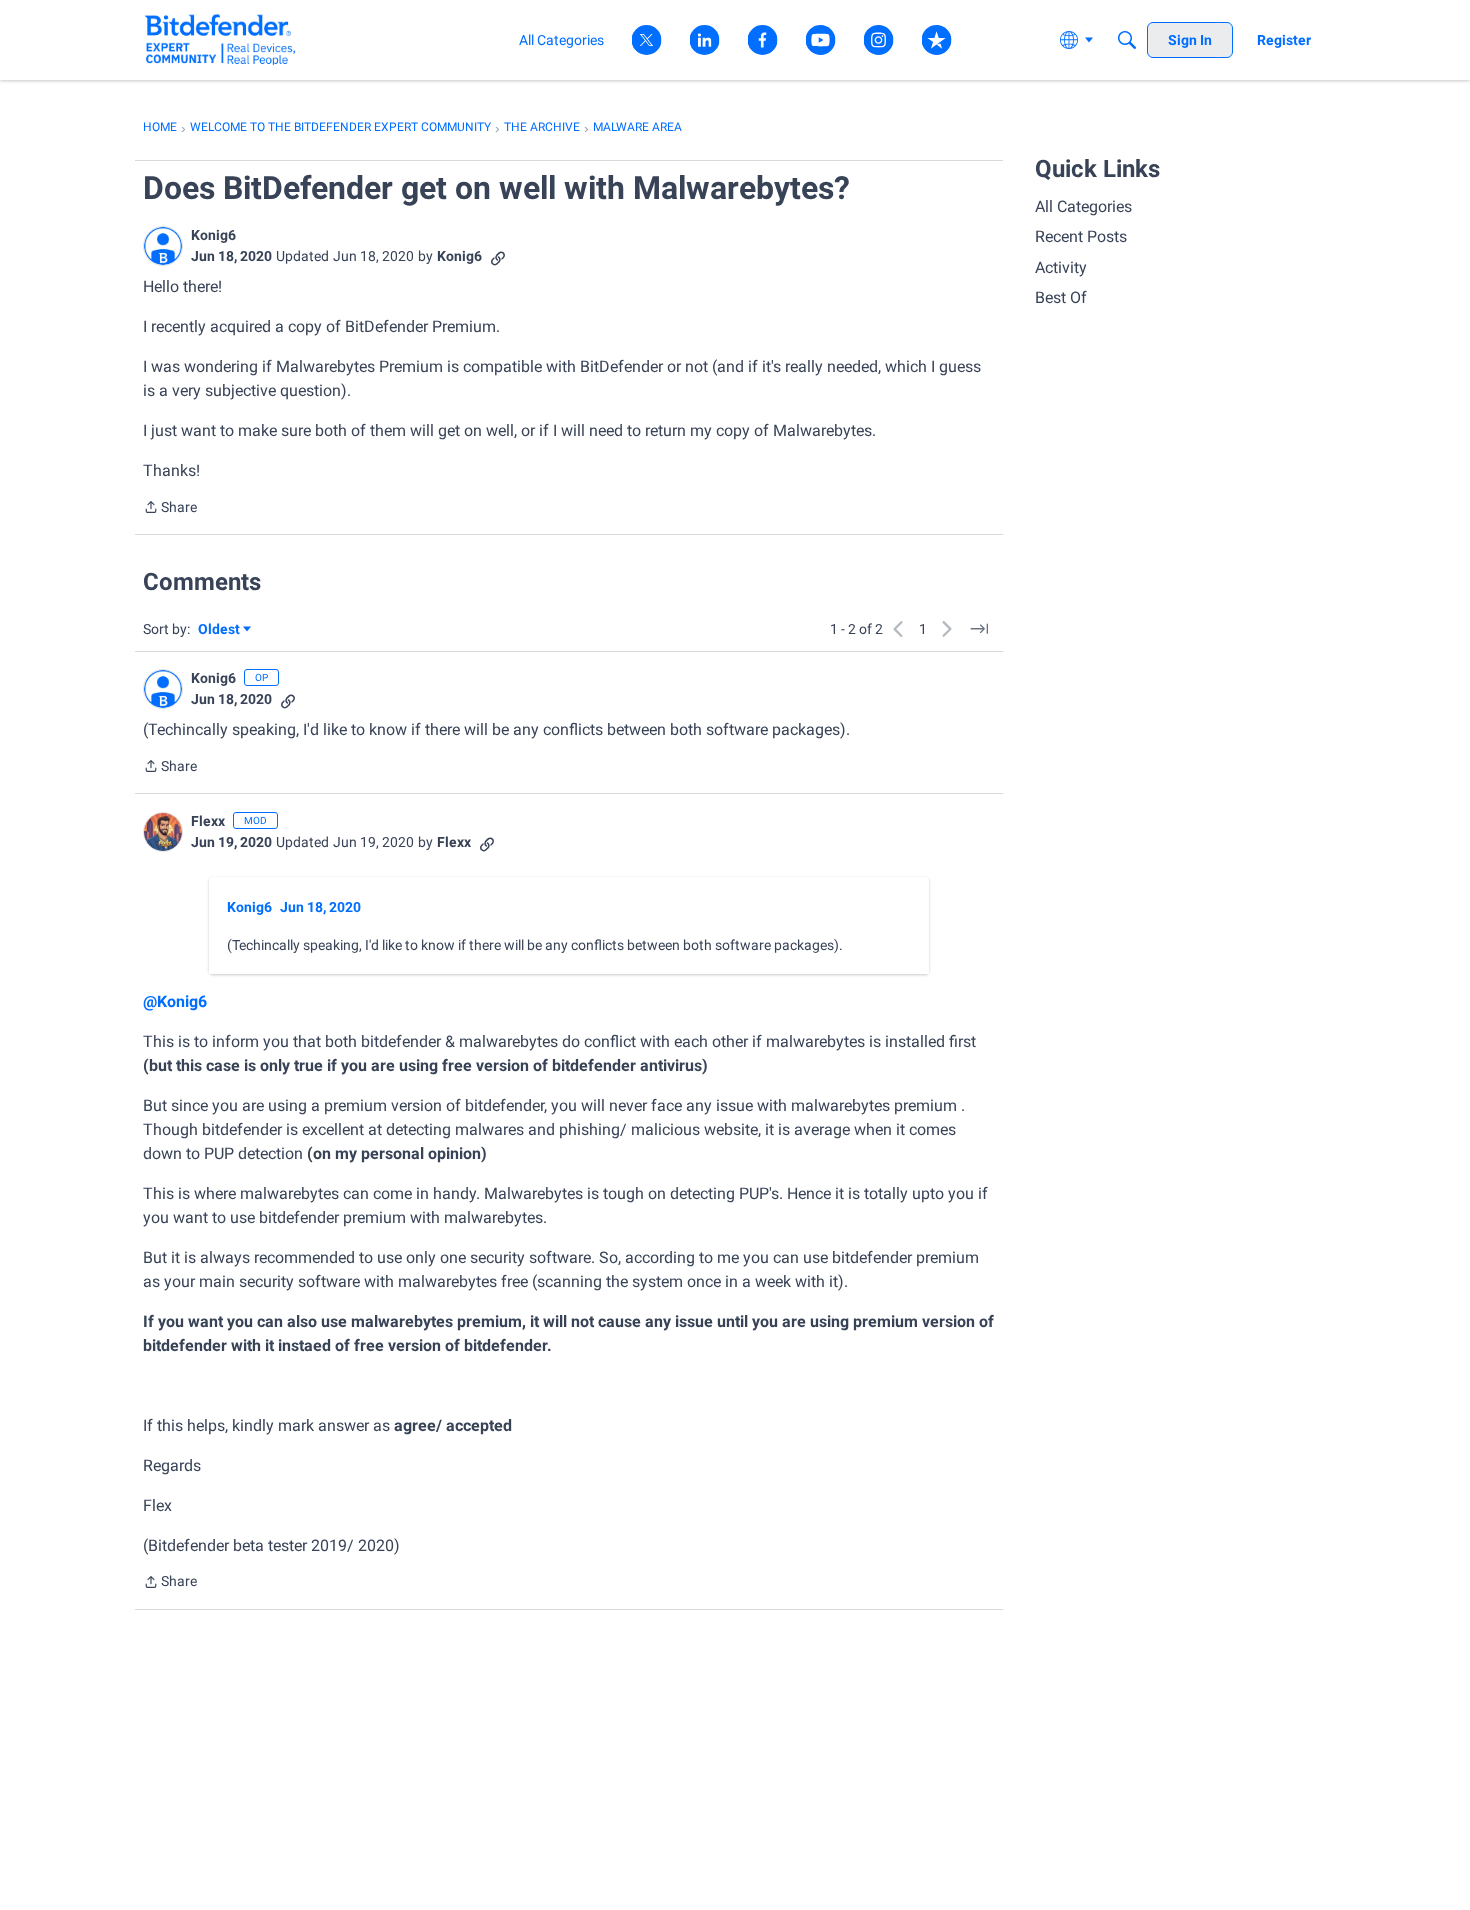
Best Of (1061, 297)
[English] (220, 39)
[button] (163, 246)
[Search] (1127, 40)
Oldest (220, 630)
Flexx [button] (208, 821)
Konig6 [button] (213, 235)
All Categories (1083, 206)
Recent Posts (1081, 236)
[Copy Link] (498, 256)
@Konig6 (175, 1001)
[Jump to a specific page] (979, 629)
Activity (1061, 267)
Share (170, 509)
